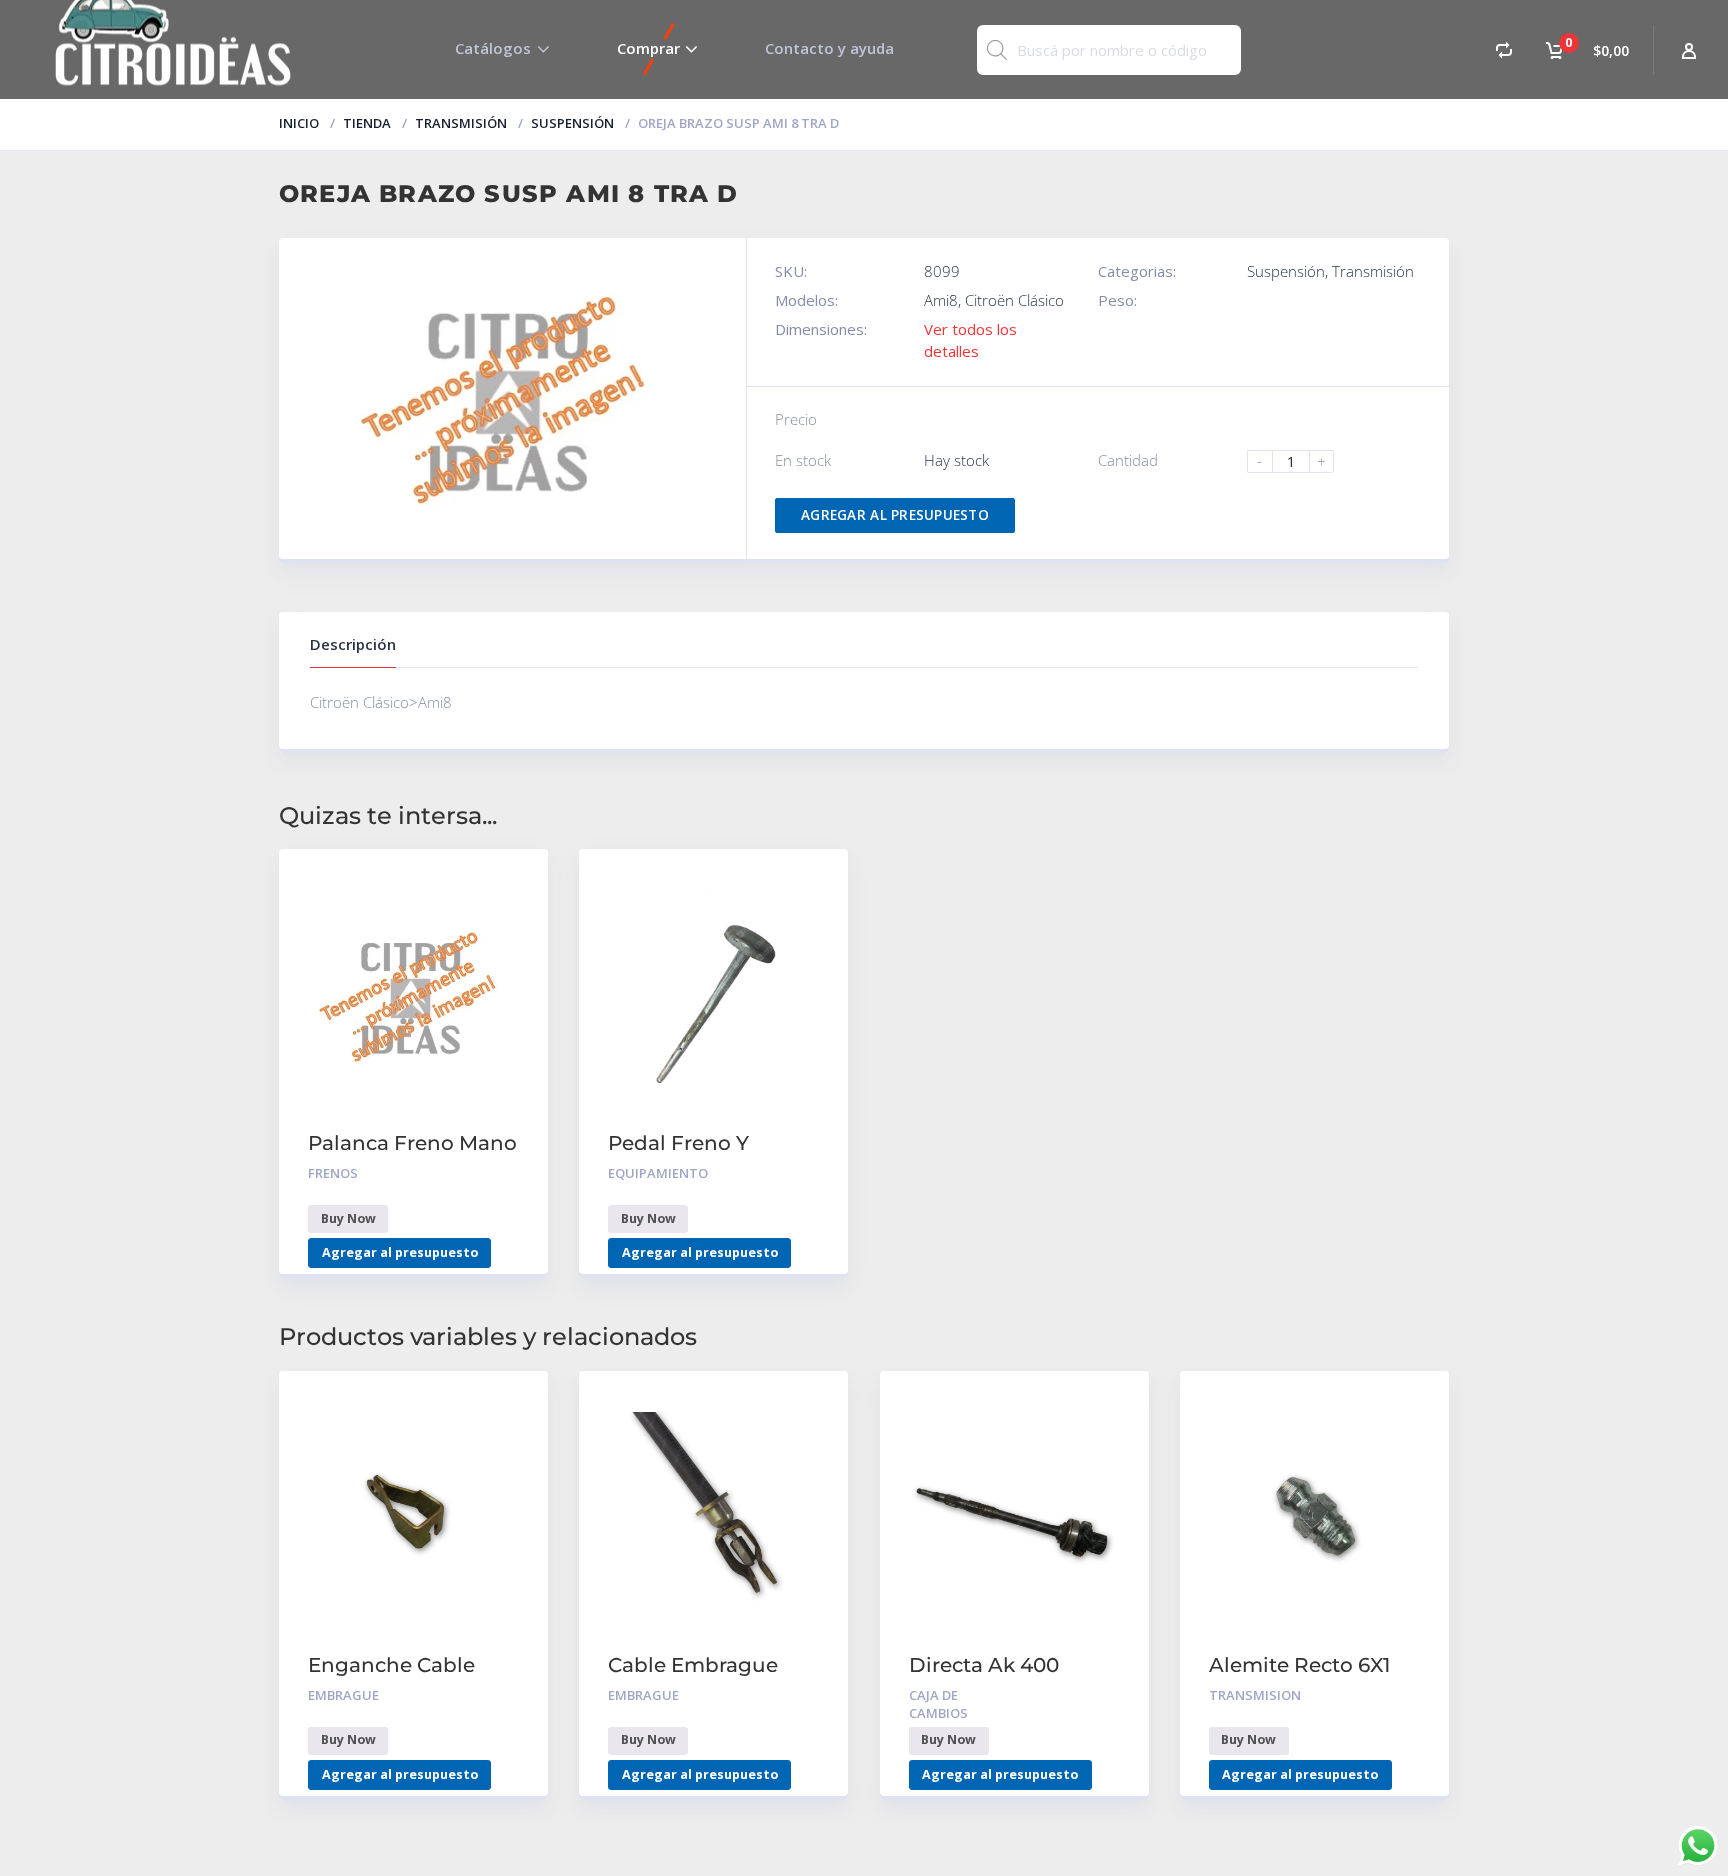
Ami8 (941, 300)
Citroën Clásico (1014, 300)
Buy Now (348, 1218)
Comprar (648, 48)
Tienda (367, 123)
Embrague (343, 1695)
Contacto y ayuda (829, 48)
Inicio (299, 123)
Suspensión (572, 123)
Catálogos (493, 48)
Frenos (333, 1173)
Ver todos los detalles (970, 339)
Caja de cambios (938, 1704)
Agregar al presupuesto (895, 515)
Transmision (1255, 1695)
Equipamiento (658, 1173)
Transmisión (461, 123)
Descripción (353, 644)
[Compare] (1504, 49)
